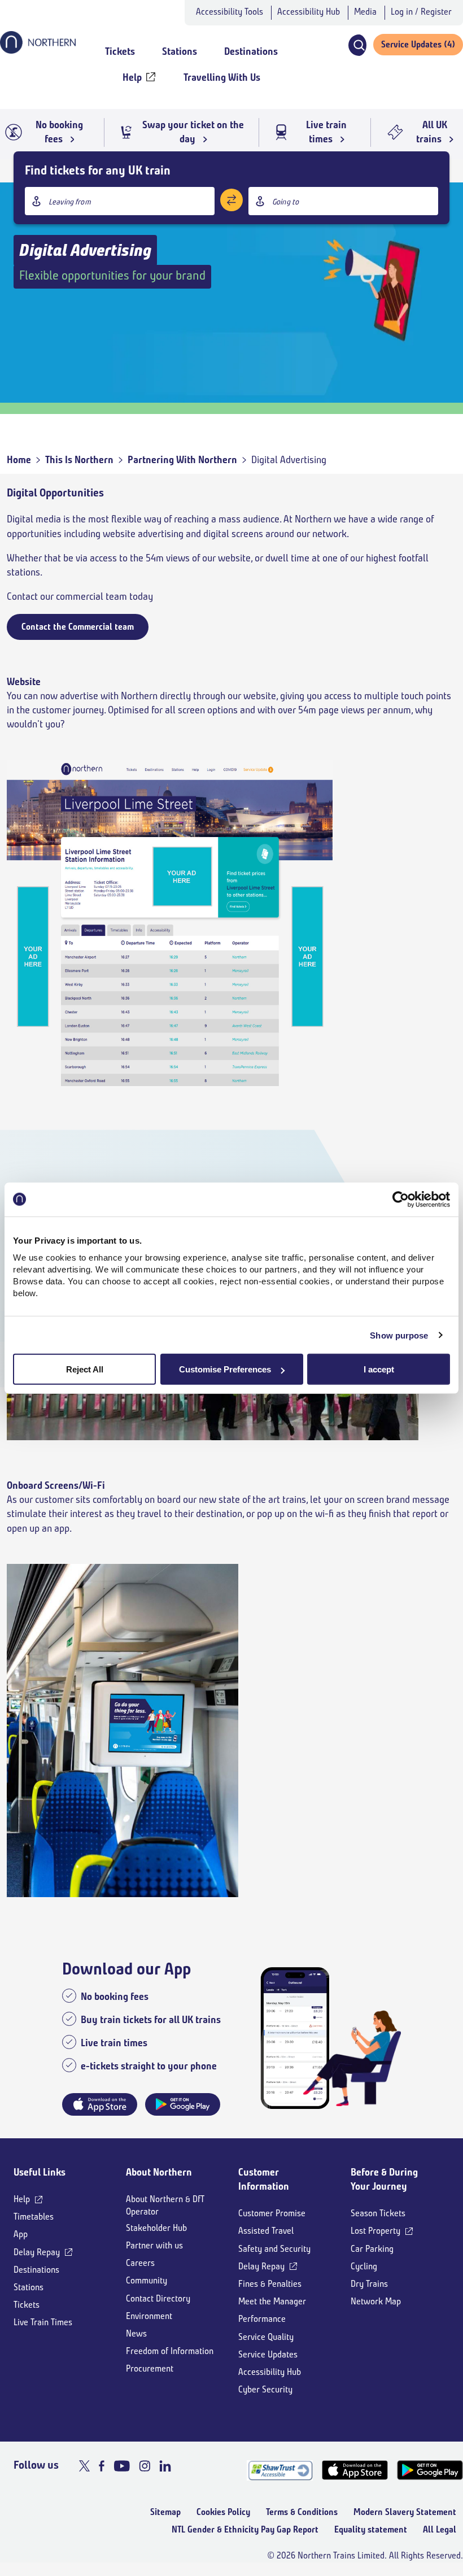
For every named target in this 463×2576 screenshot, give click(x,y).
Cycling (364, 2266)
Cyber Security (265, 2389)
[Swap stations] (231, 200)
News (136, 2333)
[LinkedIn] (165, 2466)
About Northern (159, 2172)
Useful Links (40, 2172)
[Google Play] (430, 2470)
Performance (262, 2319)
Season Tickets (378, 2213)
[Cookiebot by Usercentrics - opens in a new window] (401, 1199)
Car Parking (372, 2249)
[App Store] (355, 2470)
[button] (357, 45)
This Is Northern (79, 460)
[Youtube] (122, 2466)
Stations (29, 2287)
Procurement (150, 2368)
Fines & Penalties (270, 2284)
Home (19, 460)
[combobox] (120, 201)
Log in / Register (421, 12)
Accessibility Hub (309, 12)
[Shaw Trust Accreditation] (280, 2470)
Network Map (376, 2301)
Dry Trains (369, 2284)
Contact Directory (158, 2298)
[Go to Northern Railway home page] (38, 50)
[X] (84, 2466)
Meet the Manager (272, 2301)
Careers (140, 2263)
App (21, 2234)
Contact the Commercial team (78, 627)
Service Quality (266, 2337)
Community (147, 2280)
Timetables (34, 2217)
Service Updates (268, 2354)
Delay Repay (37, 2252)
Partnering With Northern (182, 460)
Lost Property (375, 2231)
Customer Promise (272, 2213)
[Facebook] (102, 2466)
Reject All (85, 1369)
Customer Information (264, 2179)
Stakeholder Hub (156, 2228)
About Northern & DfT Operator (165, 2205)
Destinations (36, 2270)
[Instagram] (145, 2466)
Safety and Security (274, 2249)
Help (22, 2199)
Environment (149, 2316)
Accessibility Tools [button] (230, 12)
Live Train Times (43, 2322)
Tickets (27, 2305)
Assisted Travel (266, 2231)
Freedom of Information (170, 2351)
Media (365, 12)
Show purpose (399, 1335)
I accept (379, 1369)
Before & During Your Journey (384, 2179)
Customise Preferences (225, 1369)
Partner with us (154, 2245)
